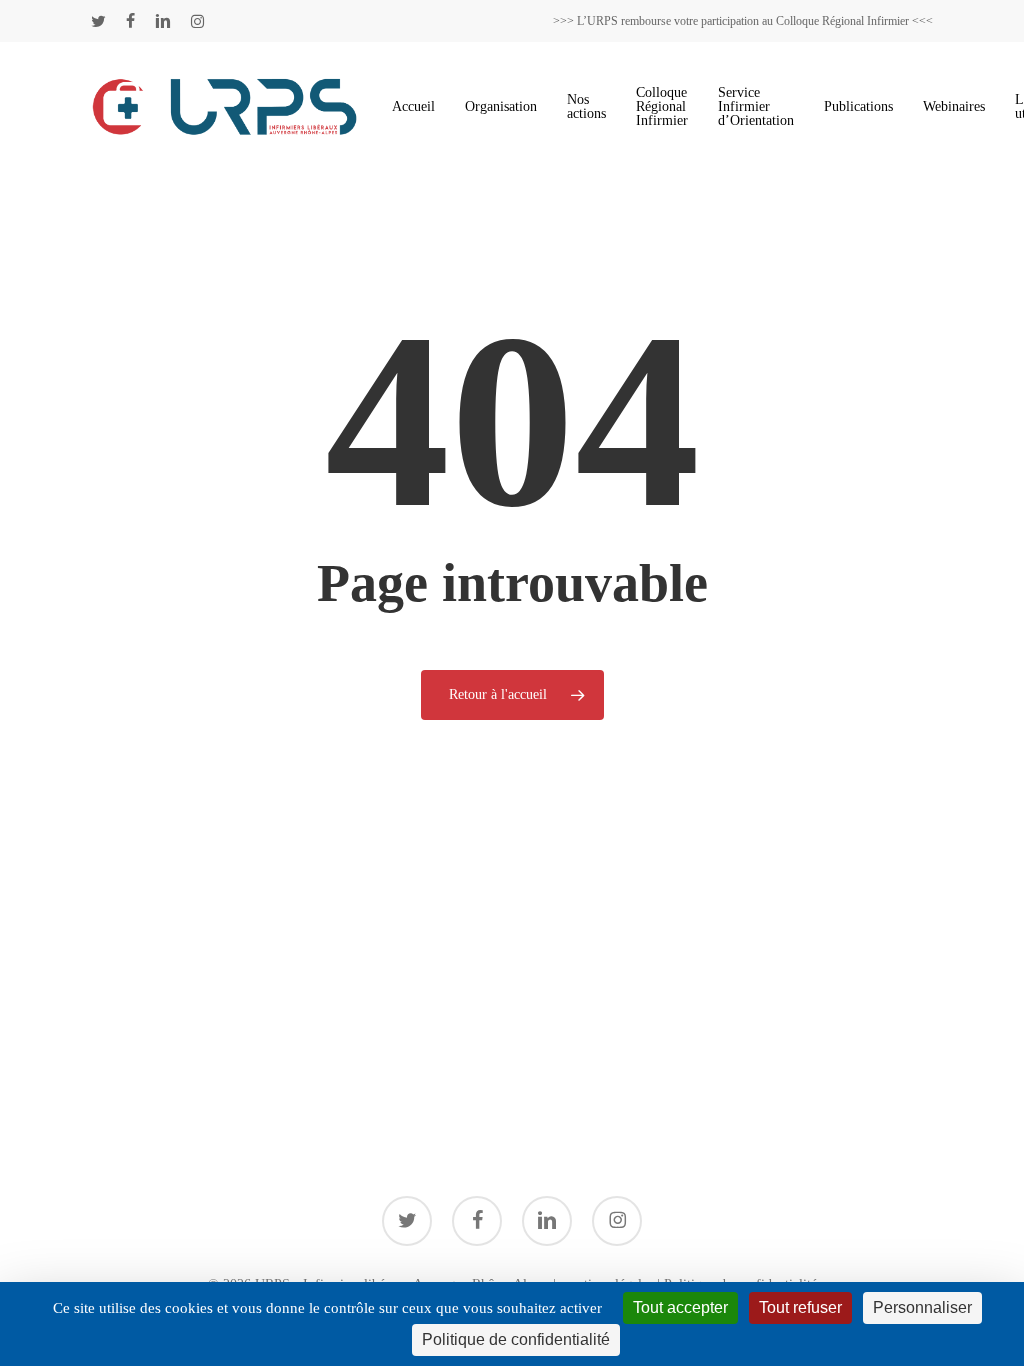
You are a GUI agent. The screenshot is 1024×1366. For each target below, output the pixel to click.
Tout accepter (680, 1307)
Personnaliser (922, 1307)
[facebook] (130, 21)
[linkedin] (163, 21)
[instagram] (197, 21)
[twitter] (98, 21)
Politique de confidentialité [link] (516, 1339)
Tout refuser (800, 1307)
